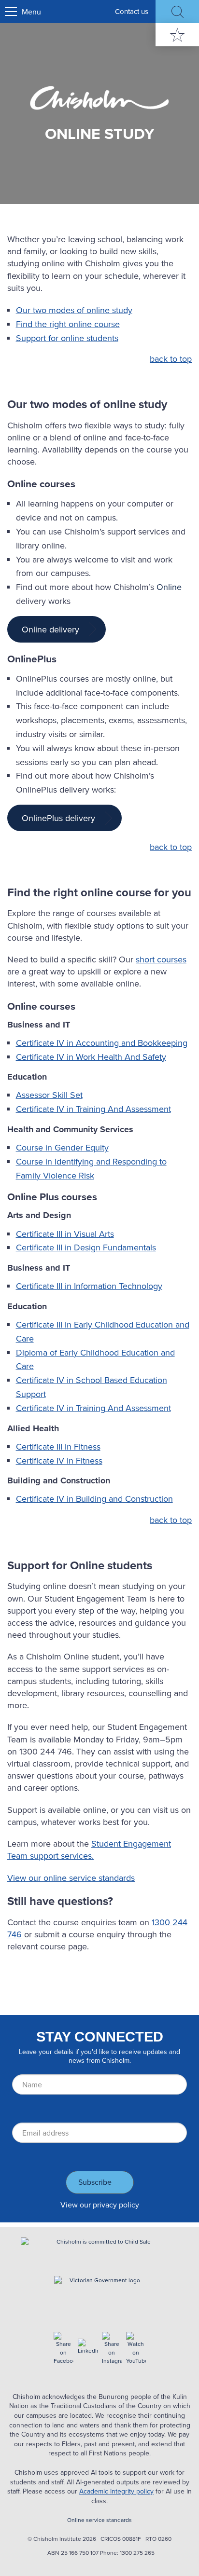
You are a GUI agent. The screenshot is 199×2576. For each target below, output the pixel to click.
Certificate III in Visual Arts (65, 1234)
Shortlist (177, 35)
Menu (31, 12)
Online (169, 587)
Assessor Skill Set (49, 1095)
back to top (171, 359)
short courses (161, 959)
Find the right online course (68, 324)
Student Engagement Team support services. (89, 1850)
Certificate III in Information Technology (89, 1286)
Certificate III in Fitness (58, 1446)
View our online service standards (71, 1878)
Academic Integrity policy (116, 2491)
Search (177, 12)
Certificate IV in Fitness (59, 1460)
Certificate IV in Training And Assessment (93, 1109)
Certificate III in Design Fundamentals (86, 1247)
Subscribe (95, 2182)
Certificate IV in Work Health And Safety (91, 1057)
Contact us (132, 11)
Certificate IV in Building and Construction (94, 1499)
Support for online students (67, 338)
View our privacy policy (100, 2205)
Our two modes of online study (74, 310)
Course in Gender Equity (62, 1147)
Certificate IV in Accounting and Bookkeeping (102, 1043)
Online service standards (99, 2520)
